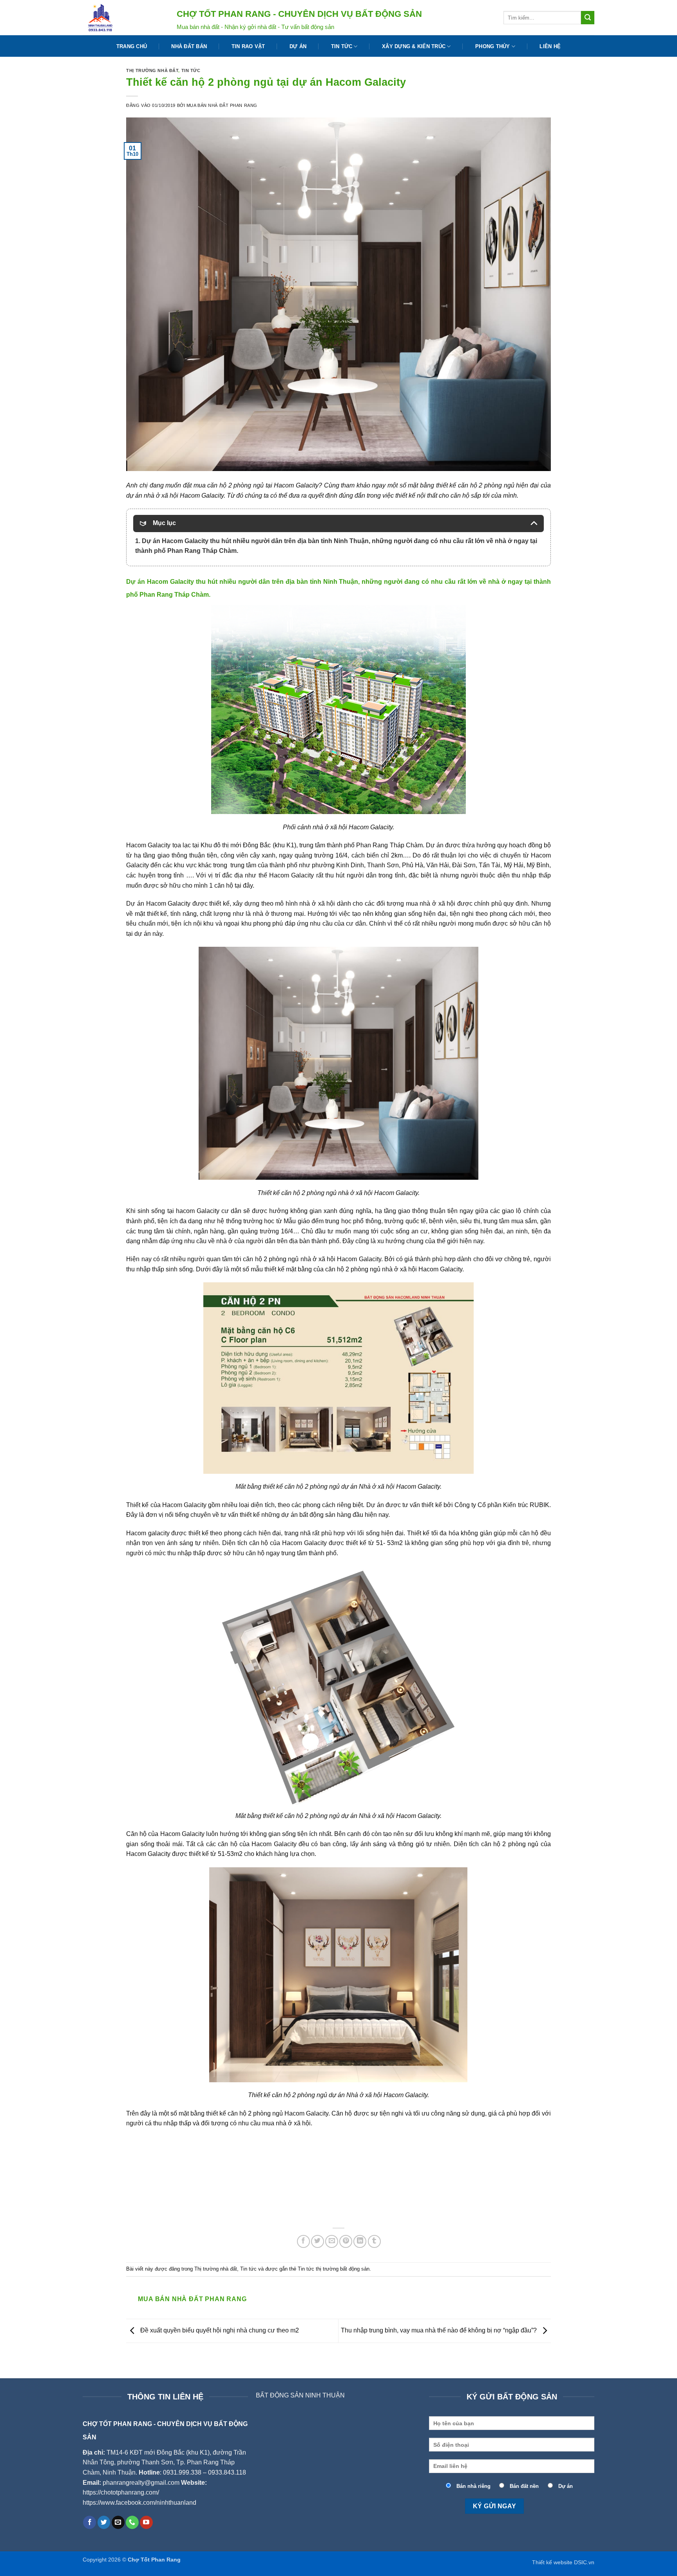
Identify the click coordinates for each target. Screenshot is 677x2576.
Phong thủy (493, 46)
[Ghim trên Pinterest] (346, 2241)
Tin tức (342, 46)
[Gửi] (588, 18)
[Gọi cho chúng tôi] (132, 2522)
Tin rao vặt (248, 46)
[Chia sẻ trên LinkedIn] (360, 2241)
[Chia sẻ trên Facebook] (303, 2241)
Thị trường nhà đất (152, 70)
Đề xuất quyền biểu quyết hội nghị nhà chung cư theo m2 (219, 2330)
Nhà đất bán (189, 46)
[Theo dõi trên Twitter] (104, 2522)
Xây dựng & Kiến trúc (414, 46)
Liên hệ (550, 46)
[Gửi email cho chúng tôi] (118, 2522)
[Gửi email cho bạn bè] (332, 2241)
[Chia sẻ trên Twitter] (318, 2241)
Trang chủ (132, 46)
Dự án (298, 46)
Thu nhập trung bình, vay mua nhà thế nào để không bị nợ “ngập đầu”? (440, 2330)
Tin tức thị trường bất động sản (334, 2269)
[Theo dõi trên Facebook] (90, 2522)
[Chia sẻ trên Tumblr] (374, 2241)
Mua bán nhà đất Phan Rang (222, 105)
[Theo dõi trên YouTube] (146, 2522)
